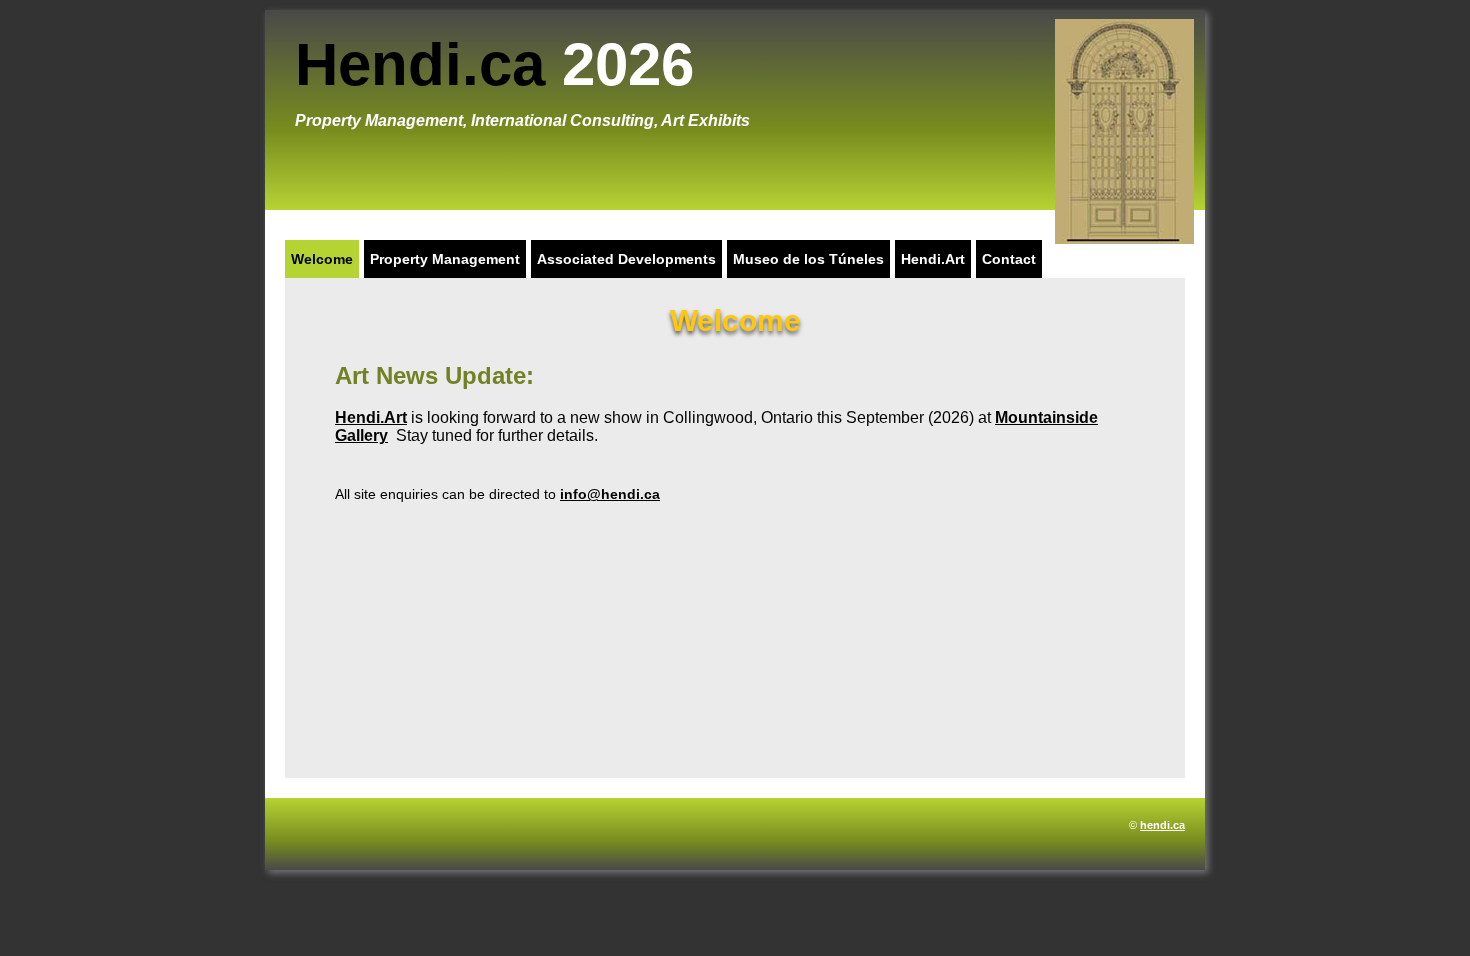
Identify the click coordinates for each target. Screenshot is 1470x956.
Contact (1009, 259)
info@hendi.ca (610, 494)
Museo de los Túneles (808, 259)
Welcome (322, 259)
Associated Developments (626, 259)
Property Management (445, 259)
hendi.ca (1162, 825)
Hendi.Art (933, 259)
